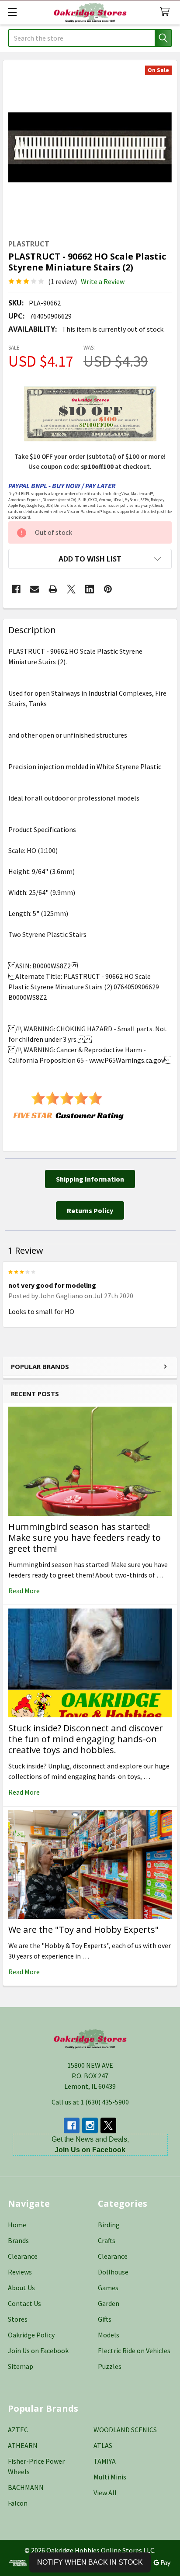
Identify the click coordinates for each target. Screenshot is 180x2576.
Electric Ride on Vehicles (134, 2351)
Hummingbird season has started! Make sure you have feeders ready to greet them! (85, 1538)
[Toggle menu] (12, 12)
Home (17, 2225)
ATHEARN (23, 2445)
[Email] (35, 589)
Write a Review (103, 281)
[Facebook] (16, 589)
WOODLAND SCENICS (125, 2430)
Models (109, 2335)
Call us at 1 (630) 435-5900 (90, 2102)
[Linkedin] (90, 589)
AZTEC (18, 2430)
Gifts (105, 2319)
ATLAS (103, 2445)
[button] (90, 559)
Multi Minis (110, 2477)
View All (105, 2493)
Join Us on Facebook (38, 2351)
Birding (109, 2225)
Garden (109, 2303)
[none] (90, 147)
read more (24, 1591)
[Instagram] (90, 2125)
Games (108, 2288)
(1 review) (62, 281)
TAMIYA (105, 2461)
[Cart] (167, 12)
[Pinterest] (108, 589)
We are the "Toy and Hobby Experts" (83, 1929)
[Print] (53, 589)
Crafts (107, 2240)
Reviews (20, 2272)
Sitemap (21, 2366)
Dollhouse (113, 2272)
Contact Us (24, 2303)
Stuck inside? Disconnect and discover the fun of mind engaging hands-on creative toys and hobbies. (86, 1739)
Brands (18, 2240)
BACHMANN (26, 2487)
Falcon (18, 2503)
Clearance (23, 2256)
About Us (21, 2288)
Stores (18, 2319)
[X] (71, 589)
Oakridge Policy (31, 2335)
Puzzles (110, 2366)
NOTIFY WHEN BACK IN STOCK (90, 2562)
